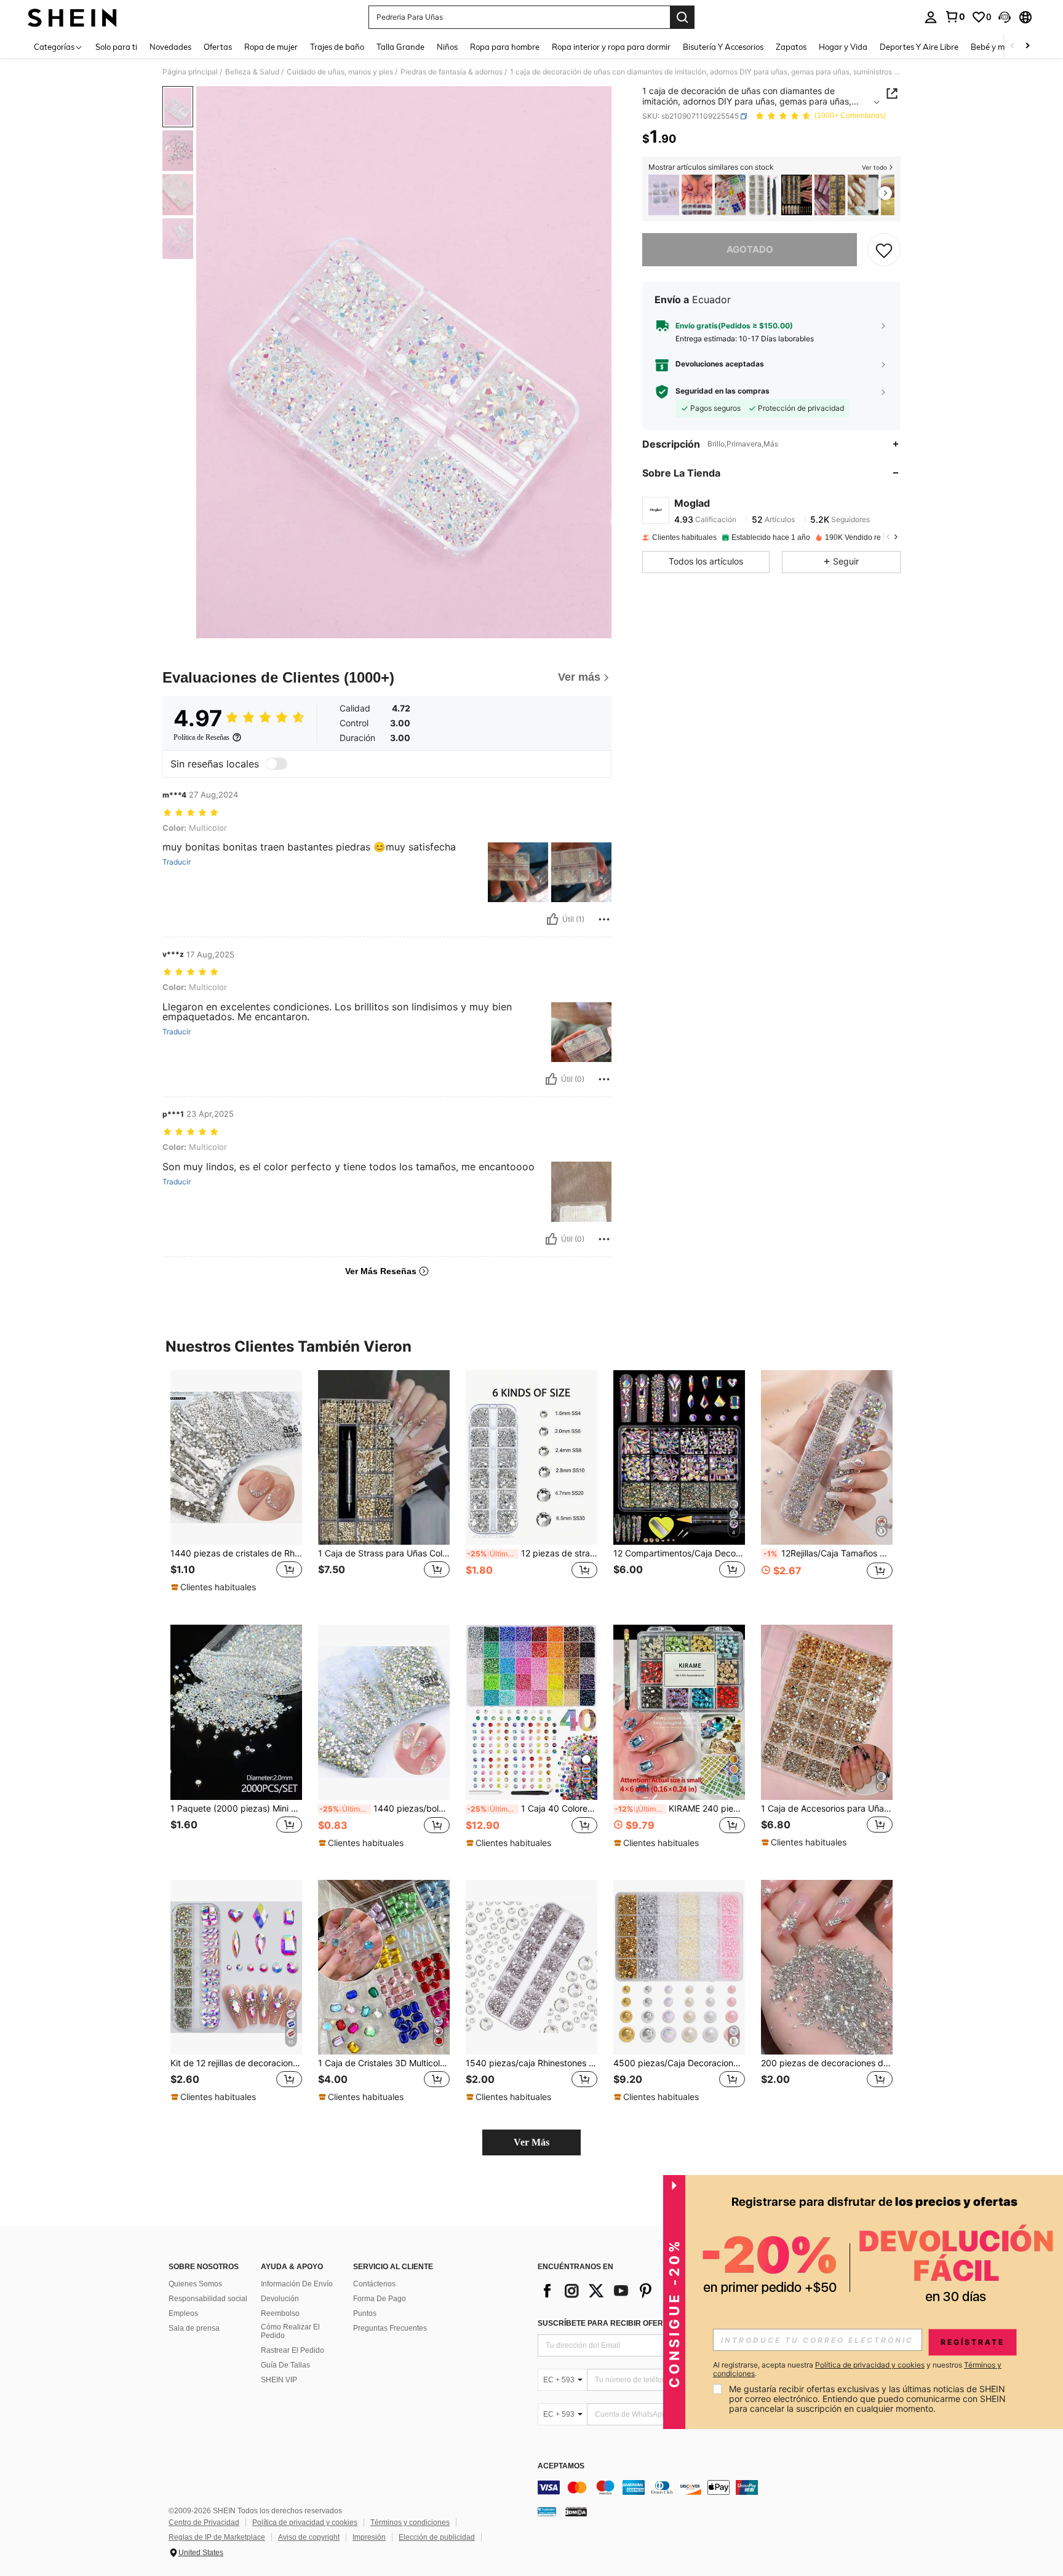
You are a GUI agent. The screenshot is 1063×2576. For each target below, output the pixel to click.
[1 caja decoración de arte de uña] (664, 195)
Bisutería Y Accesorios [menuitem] (723, 47)
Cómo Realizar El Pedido (290, 2331)
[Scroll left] (1013, 46)
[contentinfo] (722, 2487)
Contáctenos (374, 2284)
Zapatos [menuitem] (791, 47)
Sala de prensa (194, 2328)
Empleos (183, 2313)
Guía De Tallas (285, 2365)
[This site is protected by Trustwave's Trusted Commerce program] (547, 2511)
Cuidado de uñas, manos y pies (340, 72)
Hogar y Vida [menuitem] (843, 47)
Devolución (280, 2299)
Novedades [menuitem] (170, 47)
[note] (215, 1587)
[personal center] (931, 17)
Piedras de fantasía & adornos (452, 72)
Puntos (365, 2313)
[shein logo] (72, 17)
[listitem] (664, 195)
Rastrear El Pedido (293, 2350)
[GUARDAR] (884, 250)
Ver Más (531, 2142)
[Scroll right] (1027, 46)
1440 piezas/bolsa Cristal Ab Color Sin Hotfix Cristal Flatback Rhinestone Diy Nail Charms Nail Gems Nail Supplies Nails (384, 1809)
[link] (955, 17)
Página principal (190, 72)
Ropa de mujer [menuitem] (271, 47)
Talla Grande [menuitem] (400, 47)
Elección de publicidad (437, 2537)
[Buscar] (682, 17)
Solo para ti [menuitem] (116, 47)
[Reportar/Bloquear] (604, 919)
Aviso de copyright (309, 2537)
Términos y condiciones (410, 2522)
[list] (636, 2291)
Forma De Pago (380, 2299)
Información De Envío (297, 2284)
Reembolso (280, 2313)
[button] (1005, 17)
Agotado (750, 249)
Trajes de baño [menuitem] (337, 47)
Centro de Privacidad (204, 2522)
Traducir (177, 862)
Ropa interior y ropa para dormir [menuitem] (611, 47)
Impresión (369, 2537)
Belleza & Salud (252, 72)
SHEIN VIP (279, 2380)
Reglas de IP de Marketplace (217, 2537)
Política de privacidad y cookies (305, 2522)
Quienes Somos (195, 2284)
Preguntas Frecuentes (390, 2328)
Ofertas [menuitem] (218, 47)
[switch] (276, 764)
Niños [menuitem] (447, 47)
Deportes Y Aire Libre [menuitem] (919, 47)
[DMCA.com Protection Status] (576, 2511)
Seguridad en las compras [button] (723, 392)
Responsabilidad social (208, 2299)
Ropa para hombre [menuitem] (505, 47)
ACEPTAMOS (561, 2466)
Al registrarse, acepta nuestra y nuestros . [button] (857, 2369)
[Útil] (552, 919)
